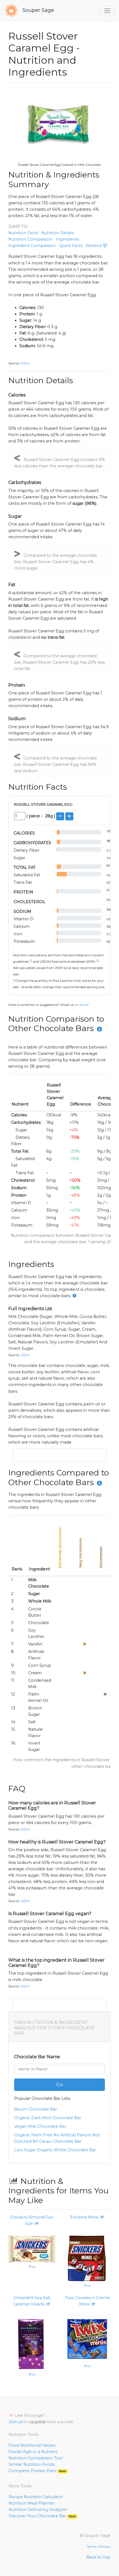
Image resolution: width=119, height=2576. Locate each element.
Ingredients (68, 239)
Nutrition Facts (23, 233)
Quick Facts (71, 246)
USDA (25, 363)
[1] (31, 961)
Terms (92, 2547)
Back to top (98, 2557)
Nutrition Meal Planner (32, 2503)
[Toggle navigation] (107, 11)
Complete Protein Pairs (37, 2471)
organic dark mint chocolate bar (48, 2118)
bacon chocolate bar (36, 2109)
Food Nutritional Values (32, 2445)
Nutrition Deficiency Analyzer (38, 2510)
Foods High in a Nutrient (33, 2452)
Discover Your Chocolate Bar (42, 2516)
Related (94, 246)
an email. (82, 1005)
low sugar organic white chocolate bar (55, 2150)
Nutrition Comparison (30, 239)
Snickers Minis (85, 2217)
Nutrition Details (58, 233)
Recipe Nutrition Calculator (36, 2497)
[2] (98, 961)
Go (60, 2085)
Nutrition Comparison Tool (36, 2458)
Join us (15, 2422)
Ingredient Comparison (32, 246)
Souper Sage (37, 10)
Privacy (105, 2547)
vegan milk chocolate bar (40, 2126)
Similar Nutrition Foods (32, 2464)
